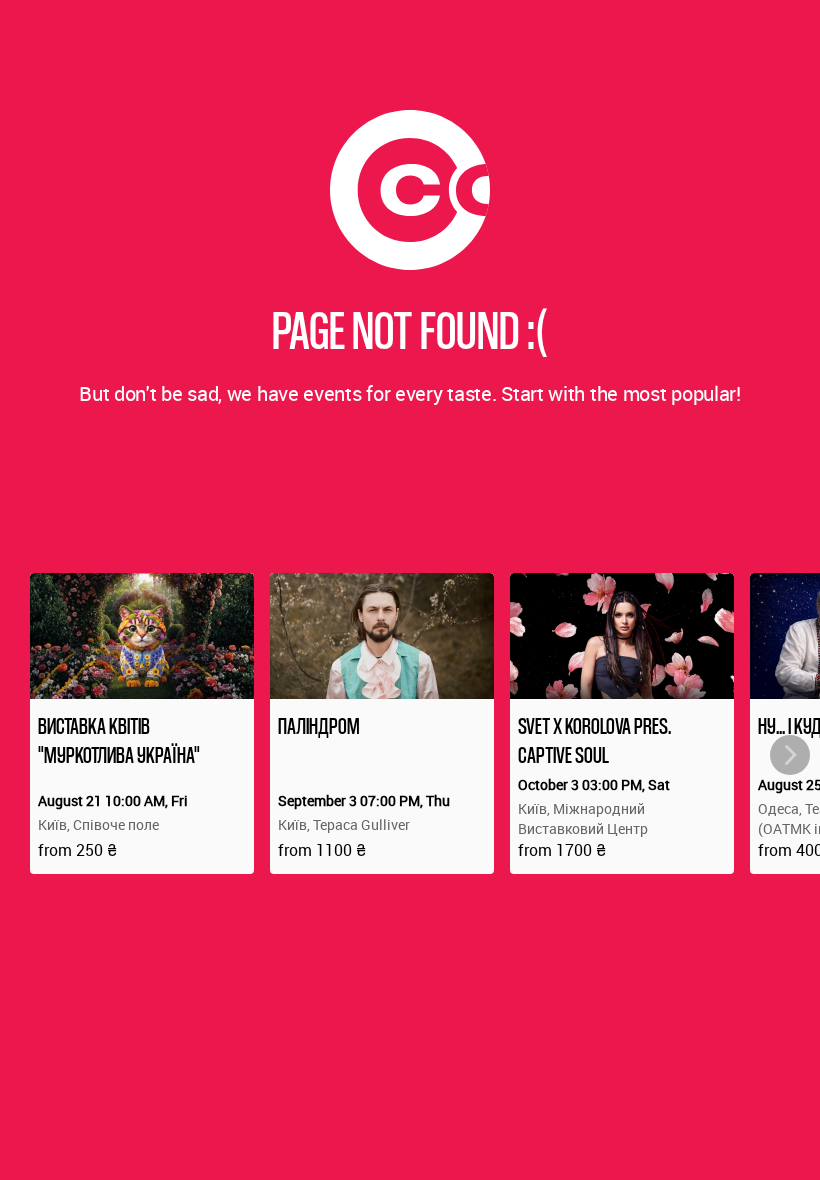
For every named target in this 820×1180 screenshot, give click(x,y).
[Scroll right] (790, 755)
